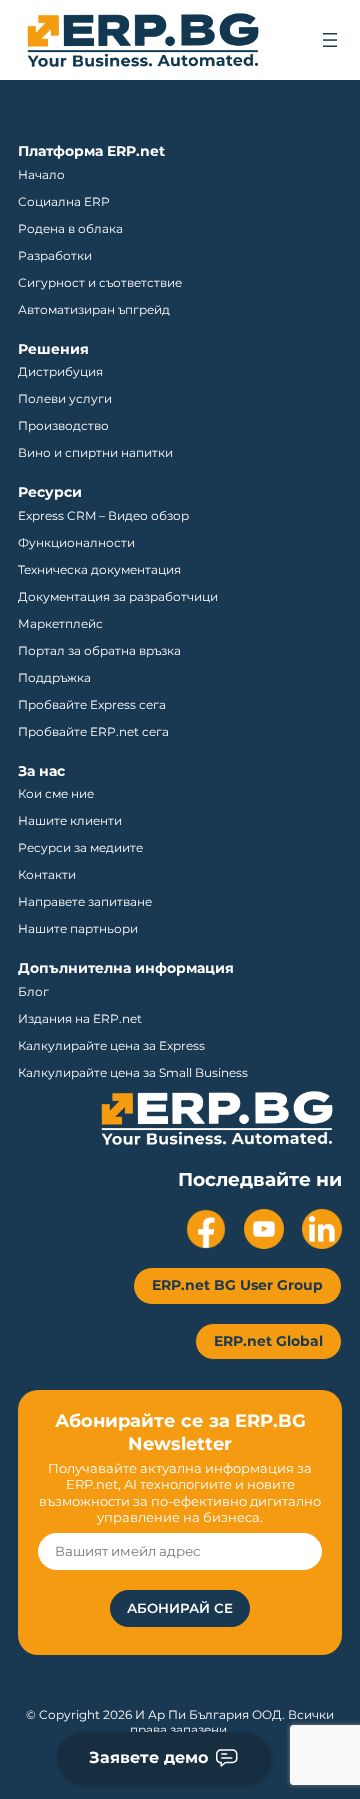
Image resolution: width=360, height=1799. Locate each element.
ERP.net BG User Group (237, 1285)
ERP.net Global (268, 1341)
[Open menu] (330, 40)
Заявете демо (148, 1757)
